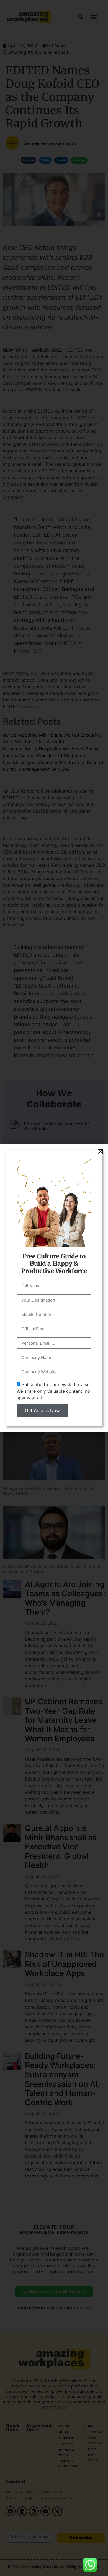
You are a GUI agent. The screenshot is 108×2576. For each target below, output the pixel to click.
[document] (54, 1288)
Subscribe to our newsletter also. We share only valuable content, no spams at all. (54, 1391)
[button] (100, 1152)
